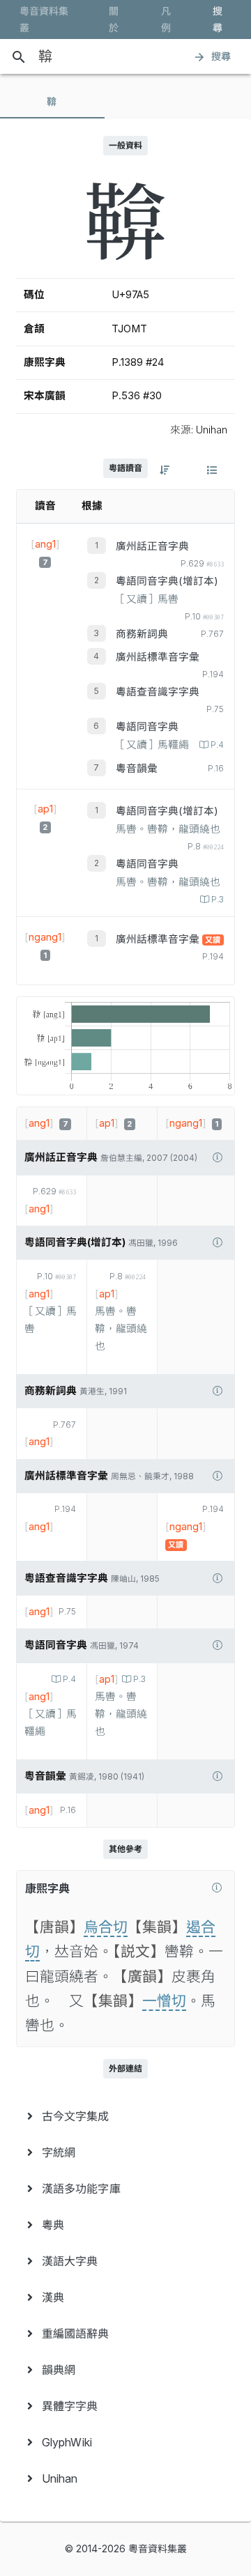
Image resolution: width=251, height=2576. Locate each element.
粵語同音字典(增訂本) (167, 581)
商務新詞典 (142, 634)
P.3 (218, 900)
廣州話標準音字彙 (158, 657)
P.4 (217, 745)
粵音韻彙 (137, 769)
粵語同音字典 (147, 727)
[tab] (52, 102)
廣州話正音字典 (152, 546)
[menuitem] (125, 2116)
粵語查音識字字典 (158, 692)
